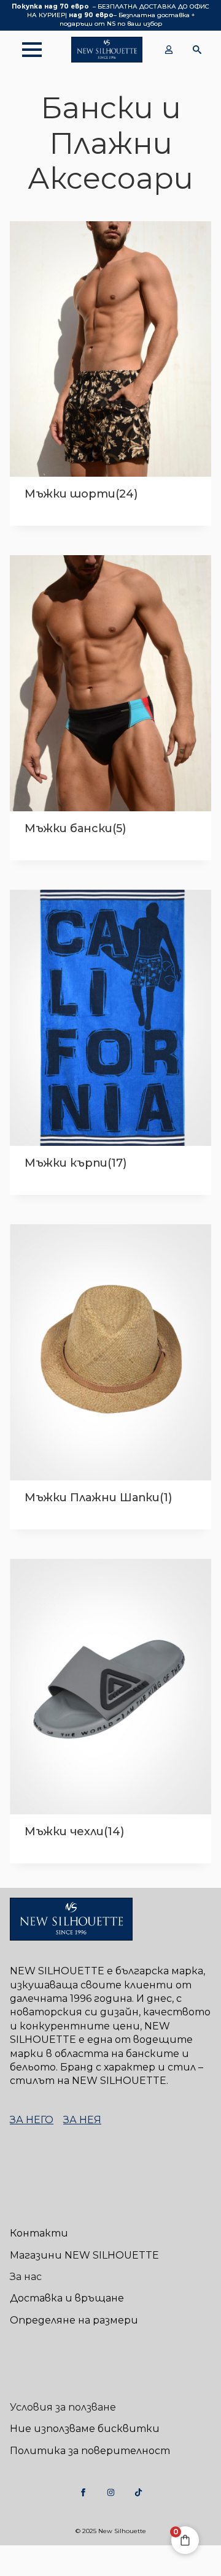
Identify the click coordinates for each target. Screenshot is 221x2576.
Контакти (39, 2233)
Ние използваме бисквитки (85, 2429)
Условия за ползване (63, 2407)
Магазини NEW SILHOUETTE (84, 2255)
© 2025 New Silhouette (111, 2531)
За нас (26, 2277)
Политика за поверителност (90, 2451)
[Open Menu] (26, 50)
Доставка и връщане (67, 2298)
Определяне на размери (74, 2320)
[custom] (83, 2492)
